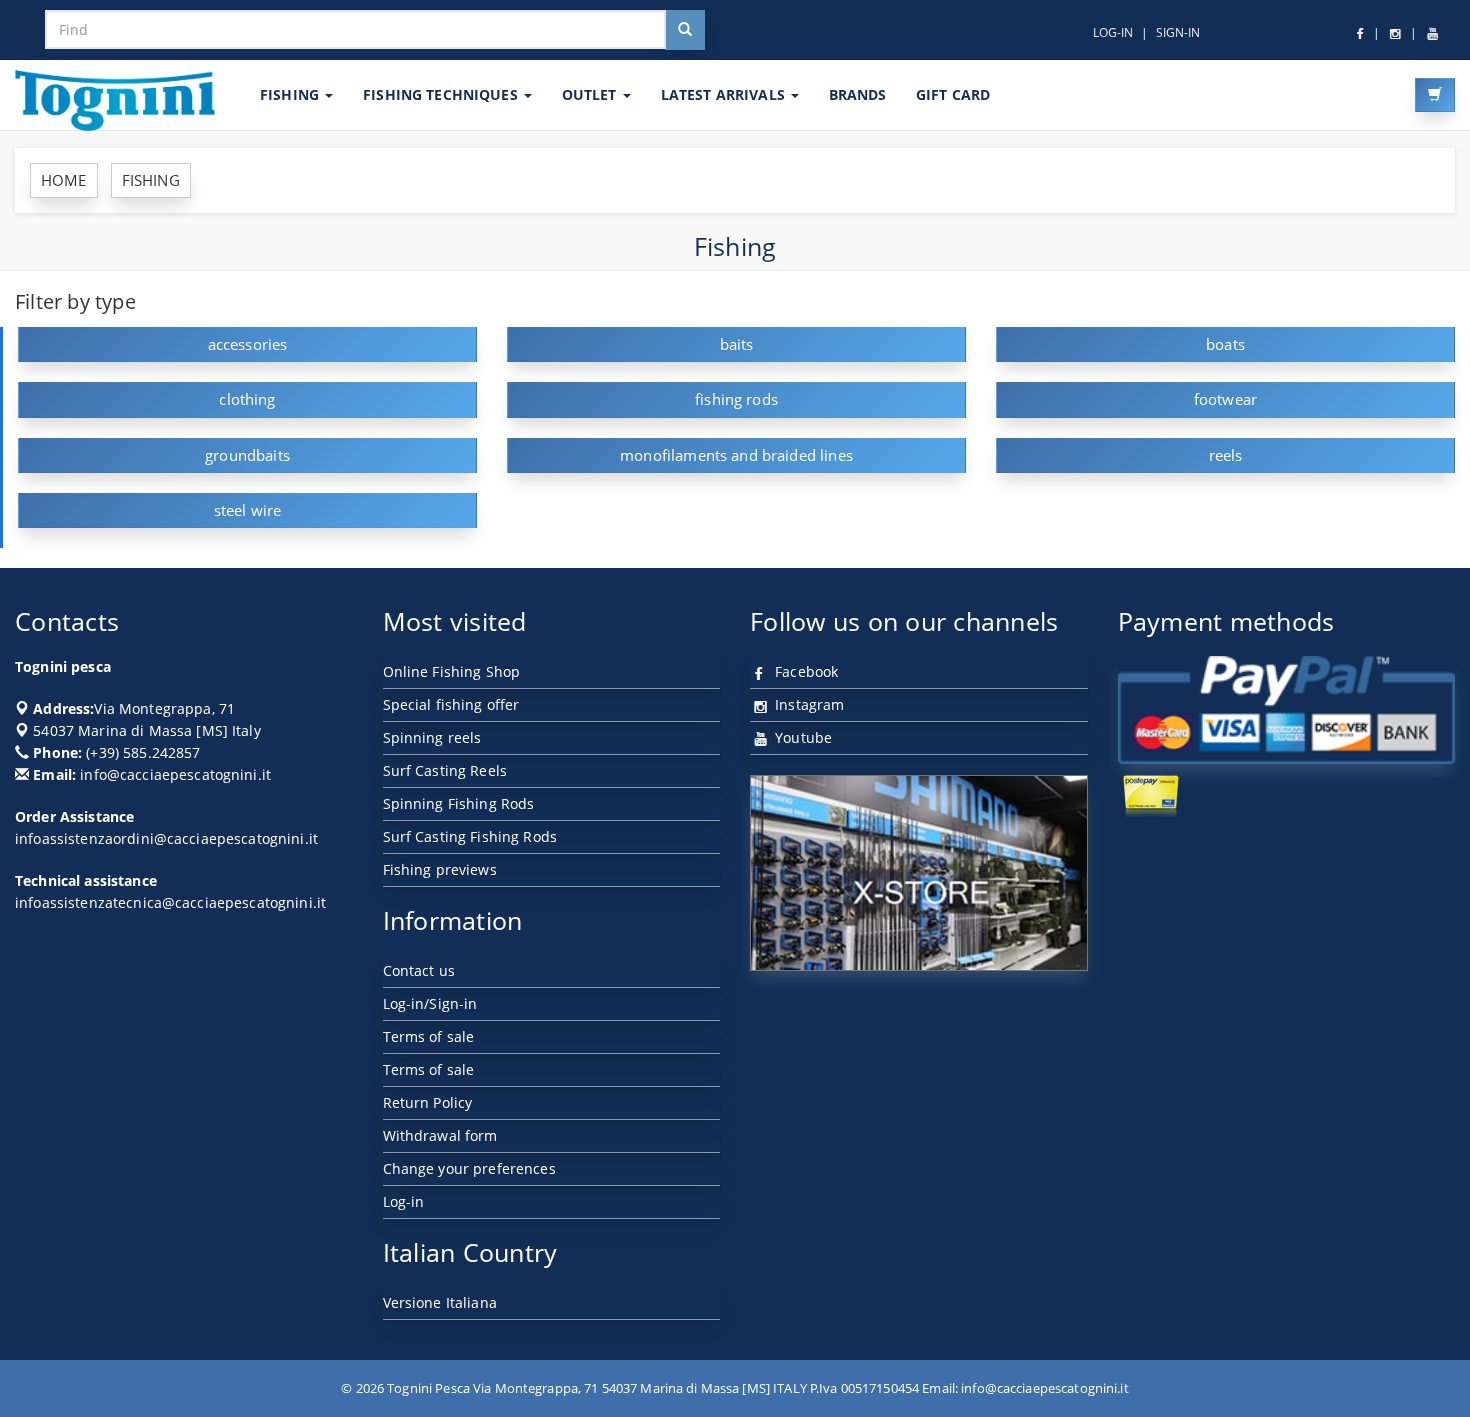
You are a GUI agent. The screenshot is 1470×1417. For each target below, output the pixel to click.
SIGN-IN (1178, 32)
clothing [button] (247, 399)
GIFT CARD (953, 94)
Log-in (404, 1201)
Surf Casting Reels (445, 770)
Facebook (804, 671)
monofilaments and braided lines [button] (736, 455)
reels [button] (1226, 455)
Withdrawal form (440, 1135)
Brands (857, 94)
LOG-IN (1113, 32)
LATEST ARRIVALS (725, 94)
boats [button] (1225, 344)
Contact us (419, 970)
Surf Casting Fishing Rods (470, 836)
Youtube (801, 737)
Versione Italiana (440, 1302)
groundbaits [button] (247, 455)
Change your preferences (469, 1168)
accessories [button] (248, 344)
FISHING (291, 94)
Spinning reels (432, 737)
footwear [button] (1225, 399)
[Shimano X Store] (919, 873)
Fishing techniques (442, 94)
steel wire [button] (248, 510)
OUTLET (591, 94)
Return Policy (428, 1102)
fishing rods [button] (736, 399)
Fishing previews (440, 869)
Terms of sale (429, 1036)
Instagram (807, 704)
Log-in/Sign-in (430, 1003)
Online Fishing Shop (452, 671)
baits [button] (737, 344)
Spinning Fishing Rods (459, 803)
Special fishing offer (451, 704)
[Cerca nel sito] (685, 30)
